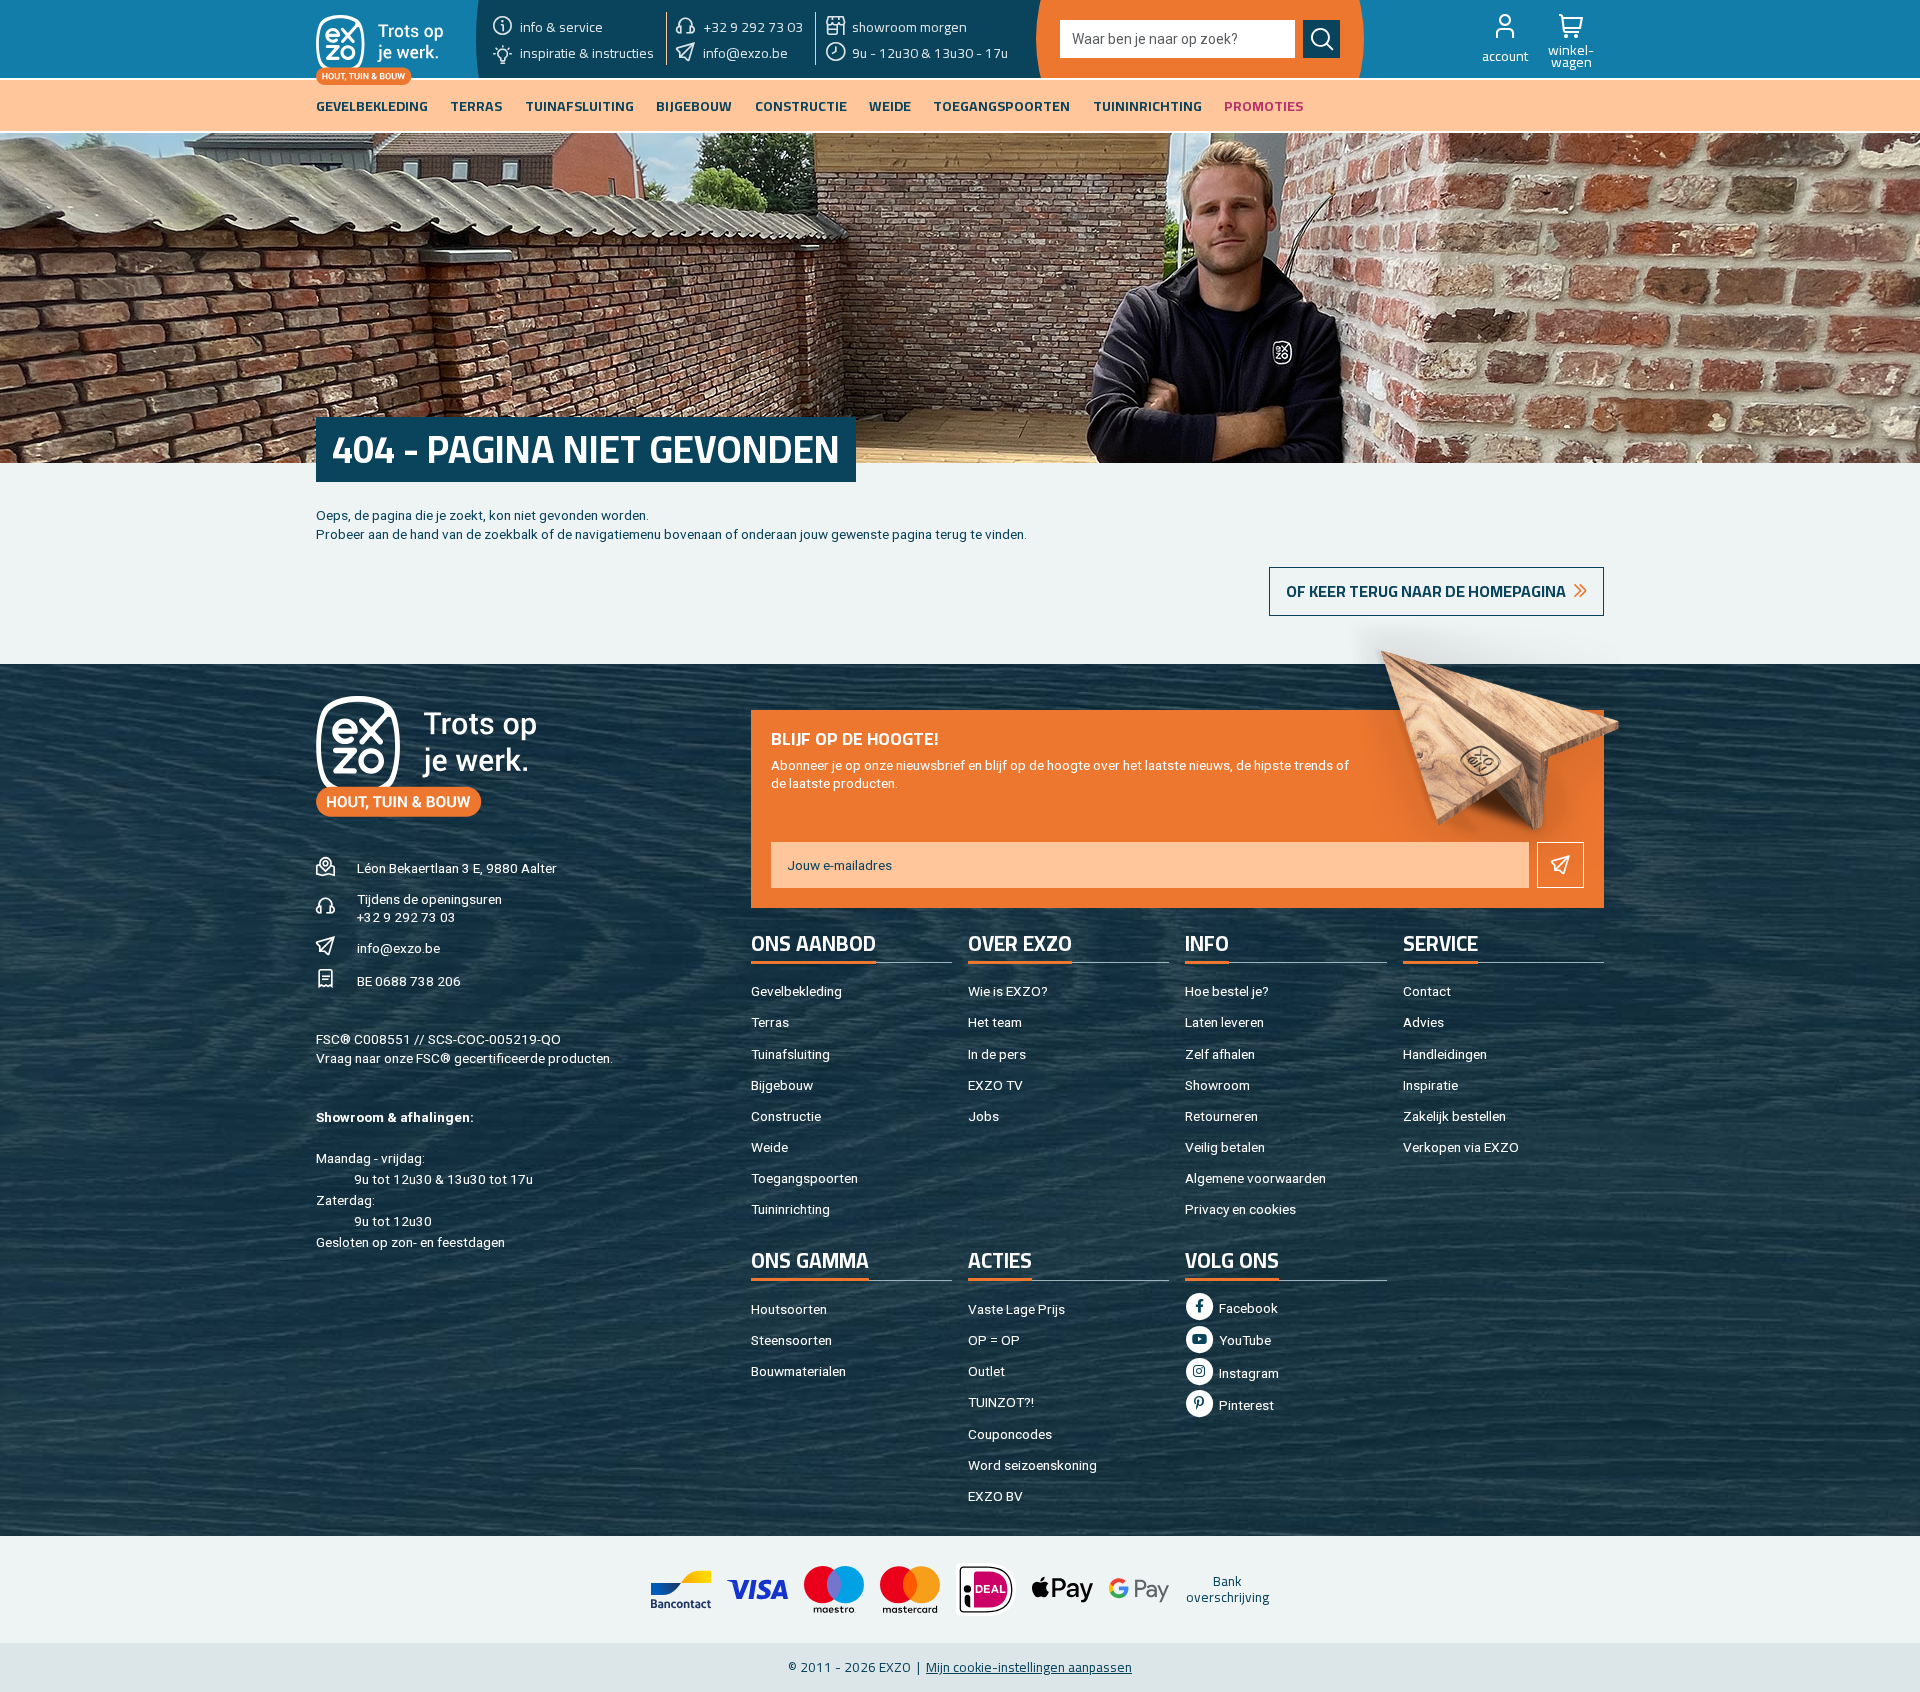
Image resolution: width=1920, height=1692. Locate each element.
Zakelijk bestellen (1454, 1116)
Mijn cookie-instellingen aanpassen (1029, 1667)
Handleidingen (1445, 1054)
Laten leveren (1224, 1022)
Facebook (1247, 1308)
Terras (770, 1022)
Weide (769, 1147)
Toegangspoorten (804, 1178)
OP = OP (994, 1340)
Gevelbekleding (796, 991)
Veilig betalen (1225, 1147)
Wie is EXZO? (1008, 991)
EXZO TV (995, 1085)
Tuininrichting (790, 1209)
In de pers (997, 1054)
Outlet (986, 1371)
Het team (995, 1022)
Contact (1427, 991)
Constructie (786, 1116)
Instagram (1247, 1373)
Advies (1423, 1022)
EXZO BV (995, 1496)
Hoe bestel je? (1227, 991)
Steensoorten (791, 1340)
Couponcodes (1010, 1434)
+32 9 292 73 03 (406, 917)
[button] (1505, 39)
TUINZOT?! (1001, 1402)
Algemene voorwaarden (1255, 1178)
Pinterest (1245, 1405)
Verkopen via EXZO (1461, 1147)
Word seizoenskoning (1032, 1465)
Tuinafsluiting (790, 1054)
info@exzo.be (398, 948)
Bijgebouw (782, 1085)
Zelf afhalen (1220, 1054)
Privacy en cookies (1240, 1209)
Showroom (1217, 1085)
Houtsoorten (789, 1309)
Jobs (983, 1116)
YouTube (1243, 1340)
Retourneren (1221, 1116)
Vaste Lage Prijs (1016, 1309)
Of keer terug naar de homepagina (1426, 591)
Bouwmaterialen (798, 1371)
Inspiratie (1430, 1085)
